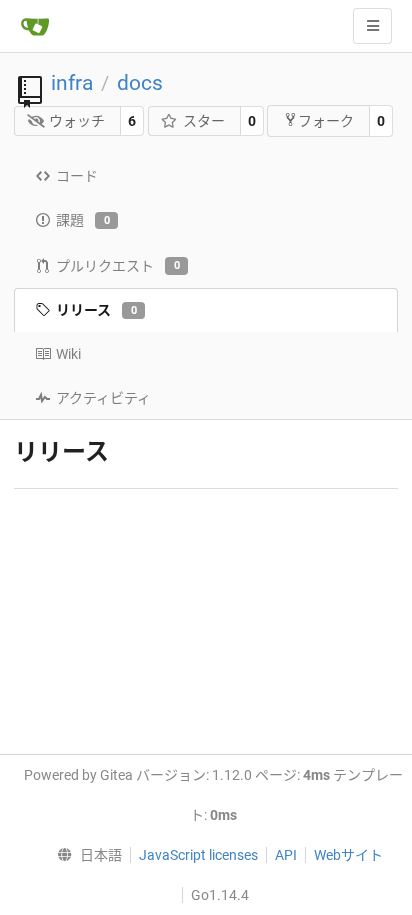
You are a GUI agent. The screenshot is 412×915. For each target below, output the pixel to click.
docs (140, 83)
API (286, 855)
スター (204, 121)
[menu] (84, 855)
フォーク (326, 121)
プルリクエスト (118, 266)
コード (77, 176)
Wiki (68, 354)
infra (72, 83)
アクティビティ (103, 398)
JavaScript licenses (198, 855)
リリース (96, 310)
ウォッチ (77, 121)
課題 (83, 220)
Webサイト (348, 855)
